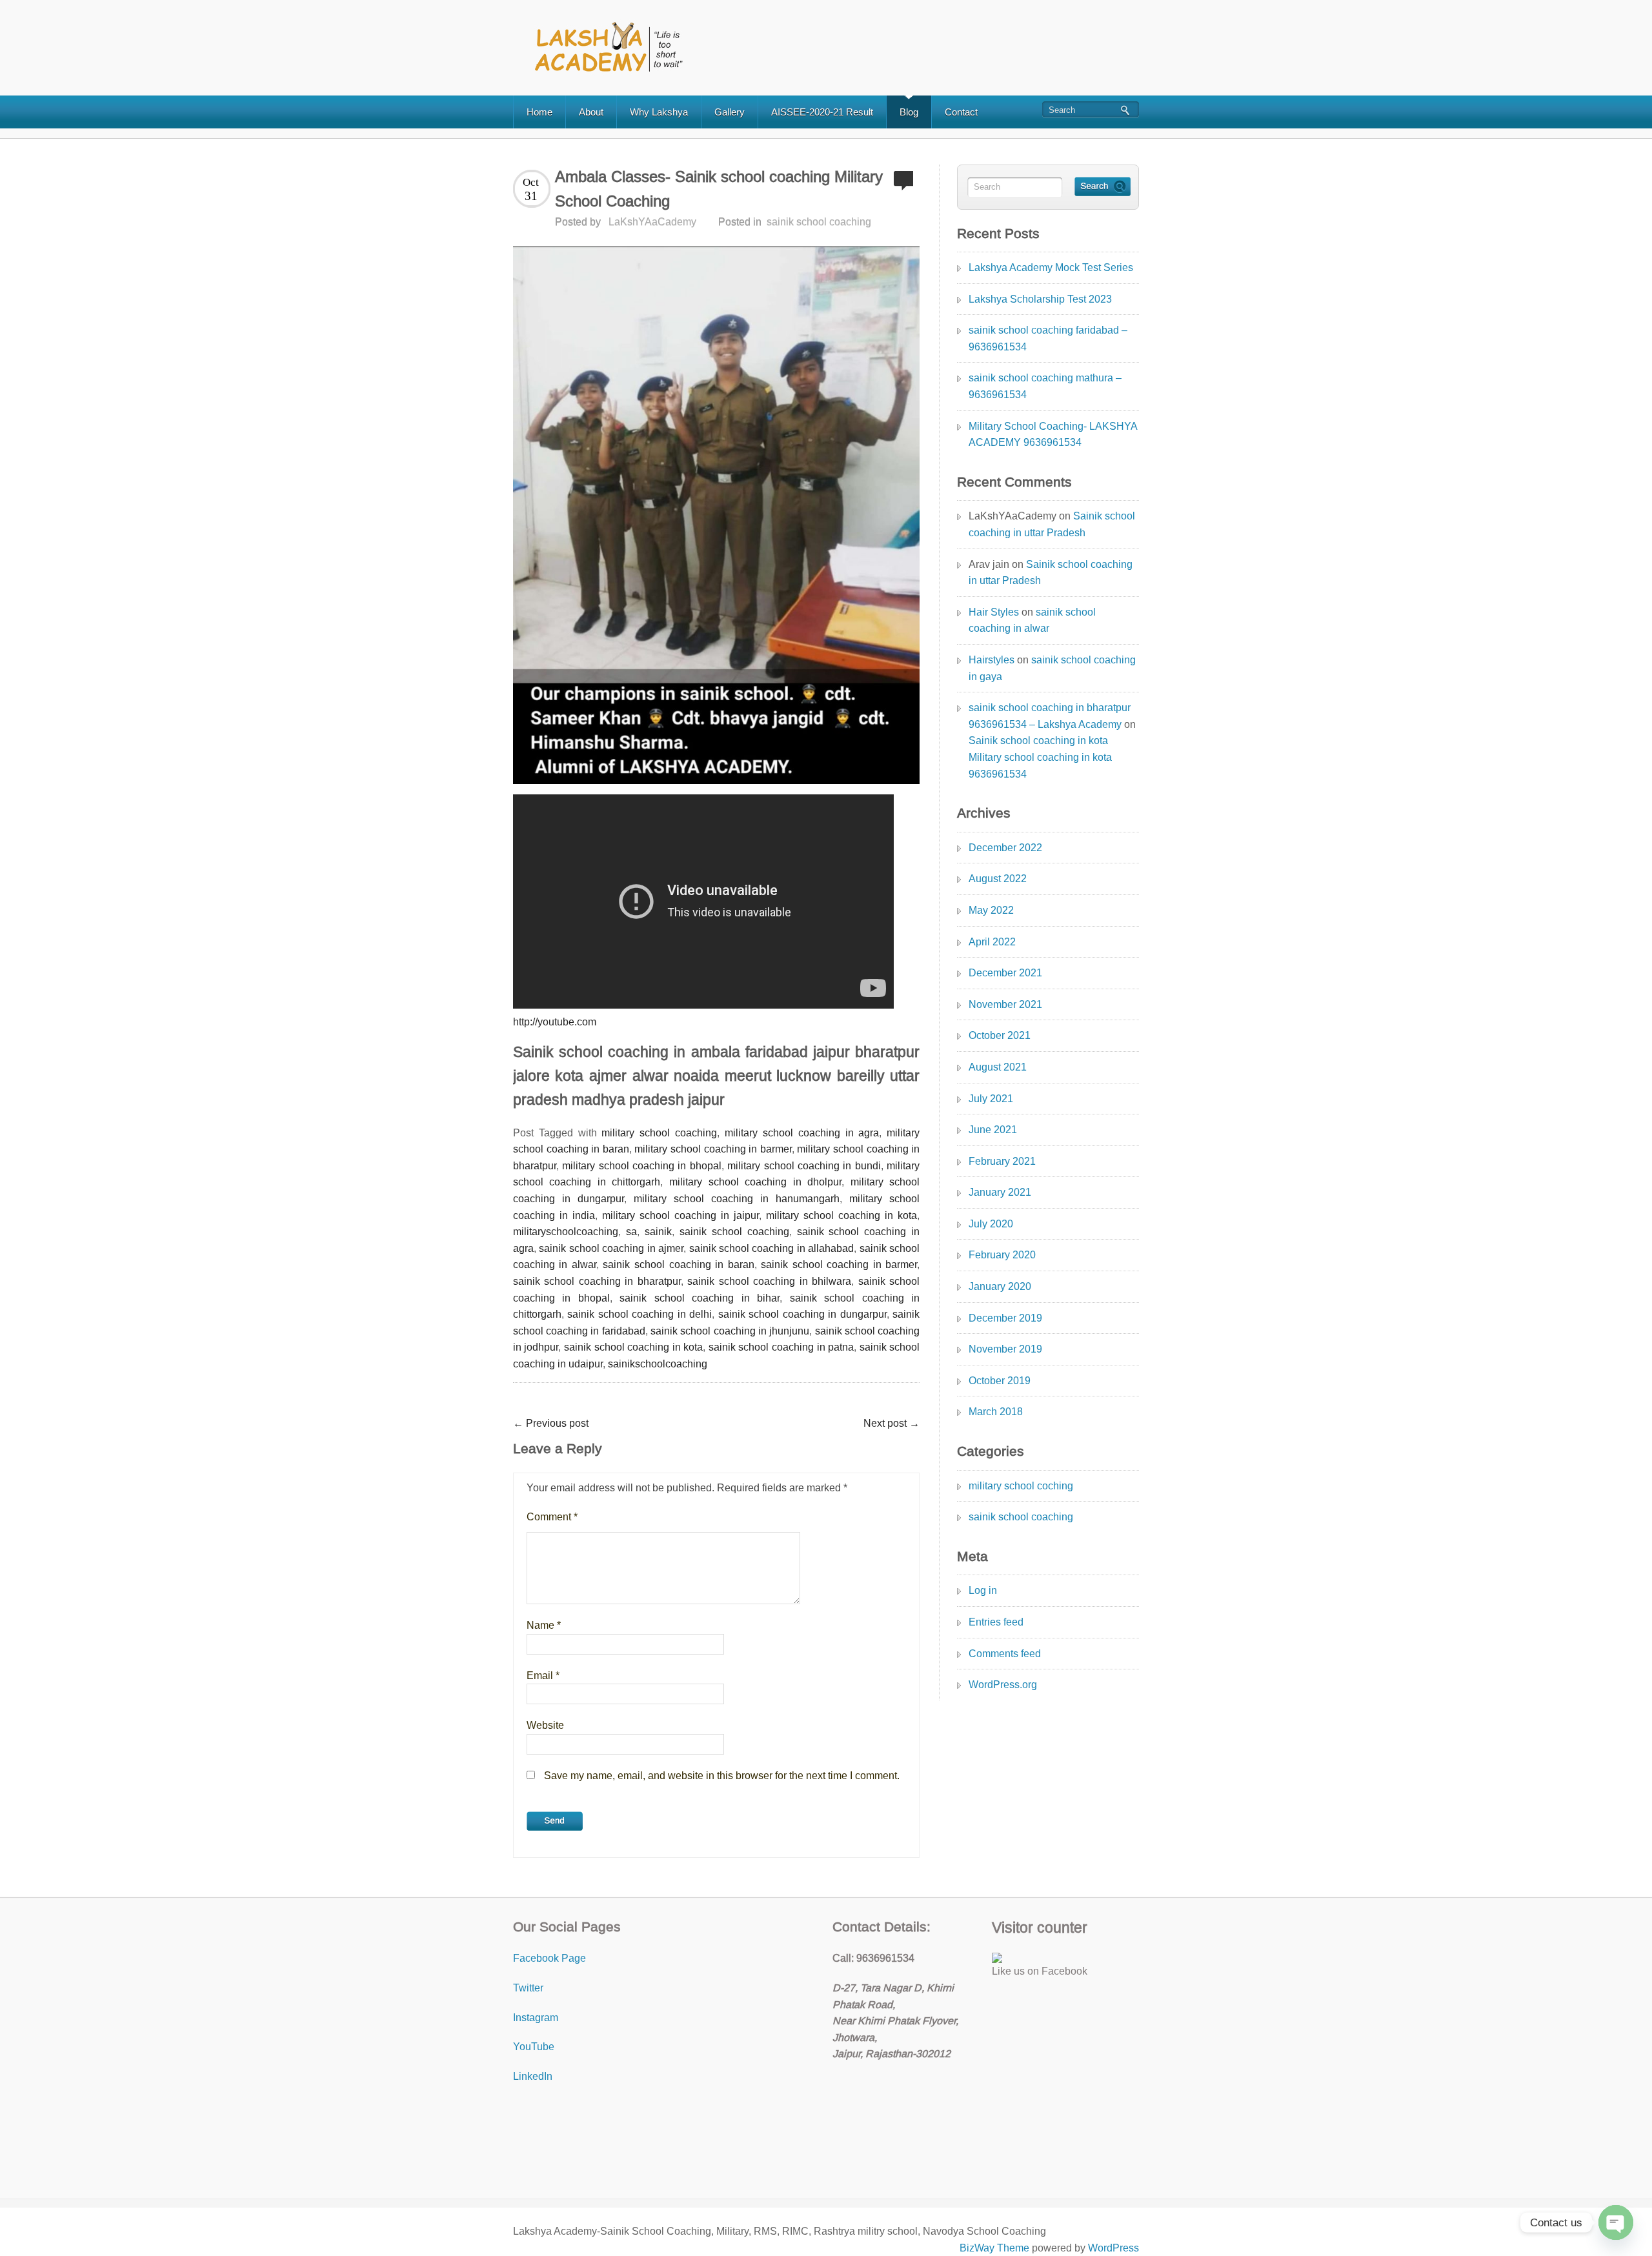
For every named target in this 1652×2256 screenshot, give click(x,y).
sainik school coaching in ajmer (611, 1248)
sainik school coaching (819, 222)
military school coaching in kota (841, 1215)
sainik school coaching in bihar (700, 1298)
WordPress (1113, 2248)
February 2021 (1002, 1161)
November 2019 (1005, 1349)
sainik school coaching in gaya (1052, 668)
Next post (891, 1423)
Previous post (551, 1423)
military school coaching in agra (802, 1133)
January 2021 (1000, 1192)
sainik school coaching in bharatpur (597, 1281)
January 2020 (1000, 1286)
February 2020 (1002, 1255)
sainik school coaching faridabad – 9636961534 (1048, 338)
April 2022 (992, 942)
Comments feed (1005, 1654)
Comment (552, 1517)
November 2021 (1005, 1004)
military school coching (1021, 1486)
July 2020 (991, 1224)
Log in (983, 1590)
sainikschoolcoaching (658, 1364)
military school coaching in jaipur (680, 1215)
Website (545, 1725)
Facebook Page (549, 1958)
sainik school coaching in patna (781, 1347)
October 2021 (1000, 1035)
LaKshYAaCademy (652, 222)
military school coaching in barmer (713, 1149)
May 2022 (991, 910)
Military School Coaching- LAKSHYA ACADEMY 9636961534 (1053, 435)
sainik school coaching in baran (678, 1264)
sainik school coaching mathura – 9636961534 (1045, 386)
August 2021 (998, 1067)
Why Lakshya (659, 112)
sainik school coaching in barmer (839, 1264)
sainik (658, 1232)
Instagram (536, 2018)
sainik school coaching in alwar (1032, 620)
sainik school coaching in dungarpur (802, 1314)
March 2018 (996, 1412)
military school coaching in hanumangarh (737, 1199)
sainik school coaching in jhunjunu (730, 1331)
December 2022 (1005, 848)
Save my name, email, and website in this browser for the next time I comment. (722, 1776)
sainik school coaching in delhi (640, 1314)
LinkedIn (533, 2076)
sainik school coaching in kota (633, 1347)
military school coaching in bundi (804, 1166)
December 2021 (1005, 973)
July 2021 (991, 1099)
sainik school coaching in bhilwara (769, 1281)
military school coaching (659, 1133)
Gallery (730, 112)
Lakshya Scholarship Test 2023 (1040, 299)
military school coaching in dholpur (755, 1182)
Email (543, 1676)
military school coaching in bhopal (642, 1166)
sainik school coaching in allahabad (772, 1248)
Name (544, 1625)
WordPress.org (1003, 1685)
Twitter (528, 1988)
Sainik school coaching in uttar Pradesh (1052, 524)
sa (631, 1232)
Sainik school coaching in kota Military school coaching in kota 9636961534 (1040, 757)
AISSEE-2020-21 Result (822, 112)
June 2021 (993, 1130)
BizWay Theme (994, 2248)
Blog (909, 112)
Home (539, 112)
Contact (961, 112)
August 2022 (998, 879)
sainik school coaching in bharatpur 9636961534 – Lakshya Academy (1050, 716)
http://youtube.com (555, 1022)
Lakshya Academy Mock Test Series (1051, 267)
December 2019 (1005, 1318)
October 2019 (1000, 1381)
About (591, 112)
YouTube (534, 2047)
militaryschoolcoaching (566, 1232)
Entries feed (996, 1622)
